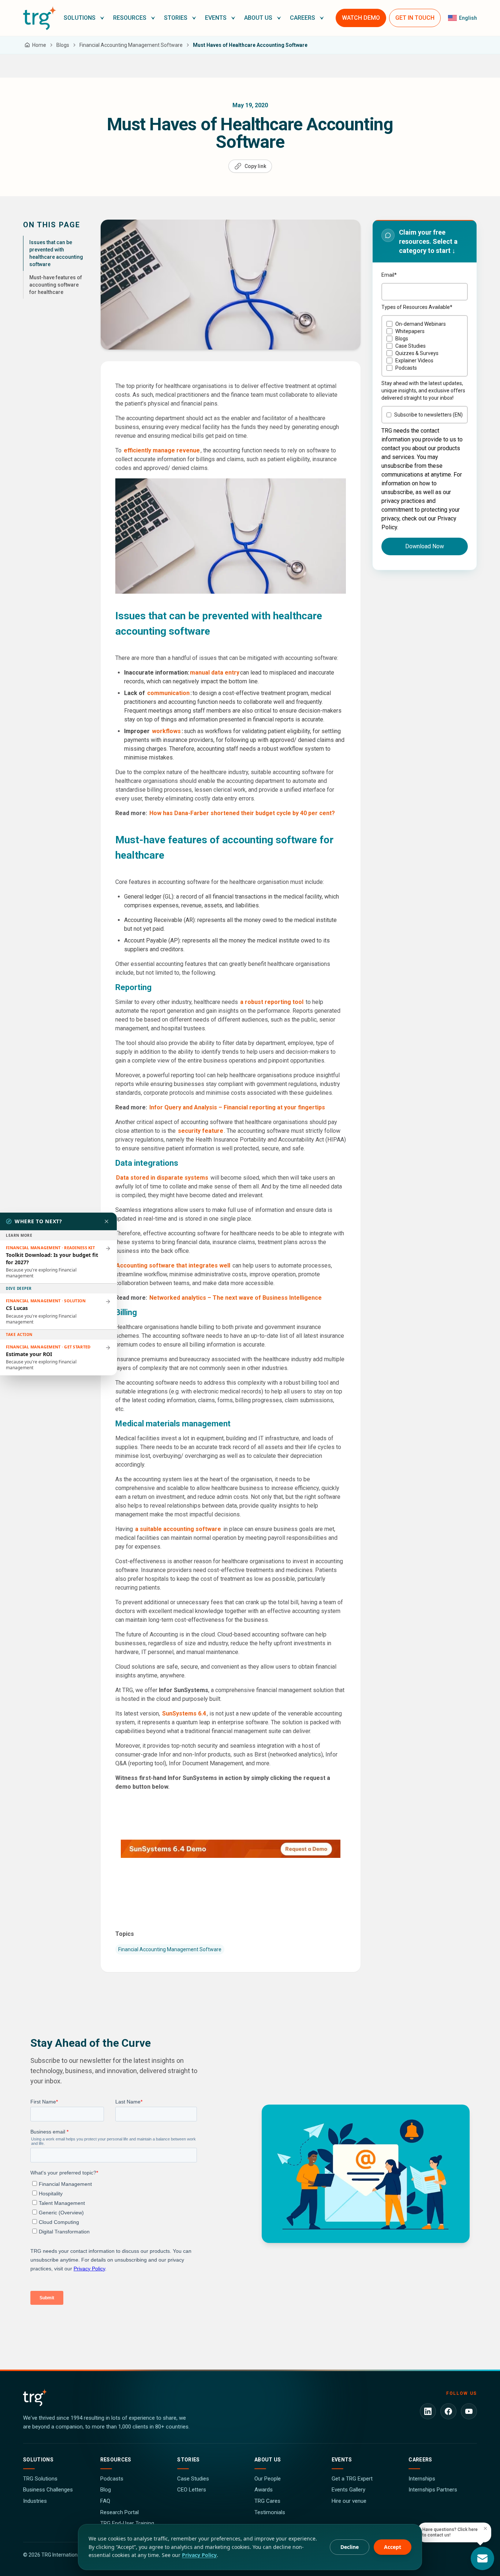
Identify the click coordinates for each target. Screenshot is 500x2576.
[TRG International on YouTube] (469, 2411)
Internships (422, 2479)
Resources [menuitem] (130, 18)
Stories (188, 2460)
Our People (268, 2479)
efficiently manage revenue (162, 450)
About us (268, 2460)
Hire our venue (349, 2501)
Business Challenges (48, 2490)
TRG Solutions (40, 2479)
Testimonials (270, 2512)
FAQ (105, 2501)
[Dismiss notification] (485, 2528)
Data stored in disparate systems (162, 1178)
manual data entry (215, 673)
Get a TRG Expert (352, 2479)
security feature (201, 1131)
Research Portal (120, 2512)
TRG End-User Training (127, 2523)
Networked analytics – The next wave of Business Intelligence (236, 1298)
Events (342, 2460)
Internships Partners (433, 2490)
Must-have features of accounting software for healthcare (56, 285)
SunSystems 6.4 (184, 1713)
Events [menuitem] (216, 18)
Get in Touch (415, 18)
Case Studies (193, 2479)
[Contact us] (482, 2558)
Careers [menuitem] (303, 18)
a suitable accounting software (178, 1529)
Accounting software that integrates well (173, 1265)
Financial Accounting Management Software (170, 1949)
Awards (264, 2490)
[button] (84, 18)
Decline (350, 2547)
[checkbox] (425, 346)
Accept (393, 2547)
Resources (116, 2460)
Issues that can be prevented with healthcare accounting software (56, 253)
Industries (35, 2501)
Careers (420, 2460)
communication (168, 693)
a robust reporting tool (271, 1002)
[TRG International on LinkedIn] (428, 2411)
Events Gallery (348, 2490)
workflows (166, 731)
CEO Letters (192, 2490)
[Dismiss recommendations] (107, 1221)
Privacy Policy (199, 2555)
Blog (106, 2490)
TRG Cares (267, 2501)
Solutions (38, 2460)
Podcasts (112, 2479)
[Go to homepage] (40, 18)
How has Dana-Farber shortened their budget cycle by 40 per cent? (241, 813)
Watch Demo (361, 18)
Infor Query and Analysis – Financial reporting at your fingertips (237, 1107)
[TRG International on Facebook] (448, 2411)
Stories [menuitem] (176, 18)
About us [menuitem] (258, 18)
